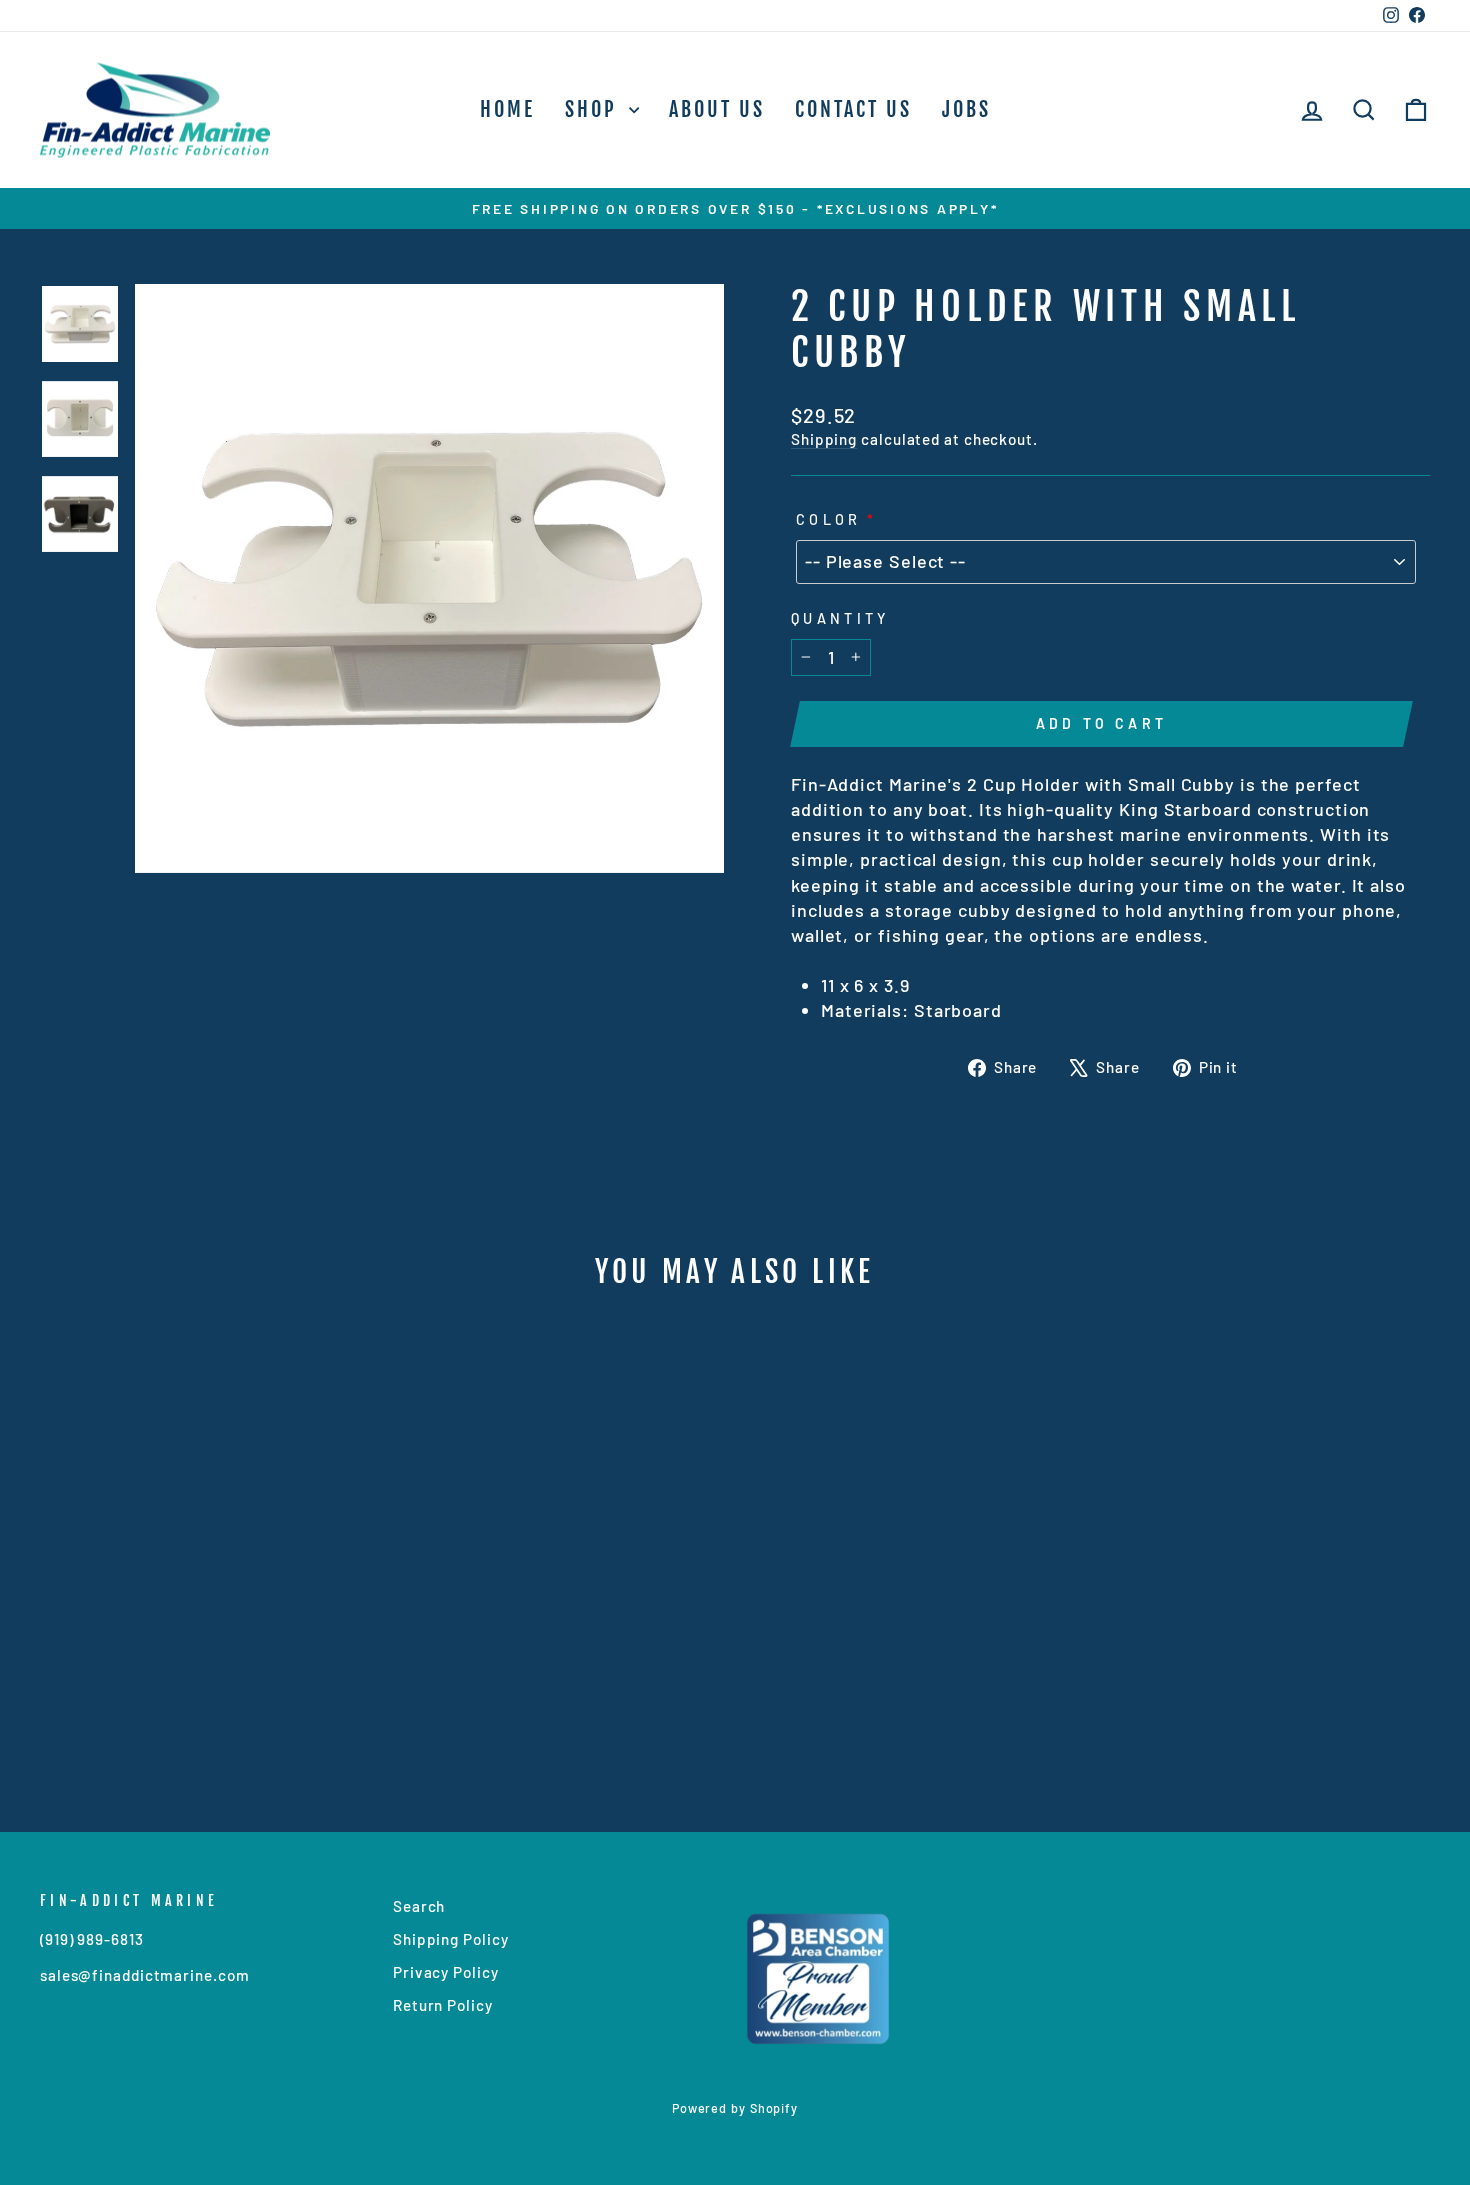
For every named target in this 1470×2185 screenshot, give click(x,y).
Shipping (824, 439)
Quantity (840, 618)
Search (419, 1906)
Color (829, 519)
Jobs (966, 109)
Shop (594, 109)
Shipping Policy (451, 1939)
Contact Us (853, 109)
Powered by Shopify (735, 2108)
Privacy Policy (446, 1972)
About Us (717, 109)
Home (507, 109)
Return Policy (443, 2005)
